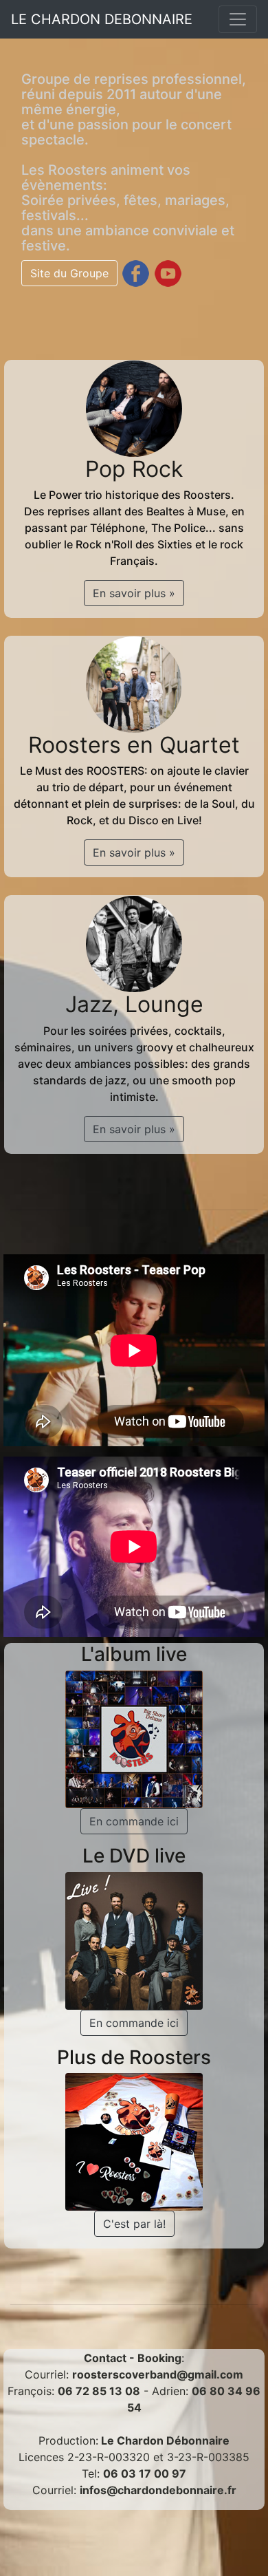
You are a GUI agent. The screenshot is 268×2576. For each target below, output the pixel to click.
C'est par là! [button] (134, 2224)
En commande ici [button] (134, 1821)
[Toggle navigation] (238, 19)
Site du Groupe (69, 273)
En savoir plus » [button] (134, 593)
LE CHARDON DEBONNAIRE (102, 19)
